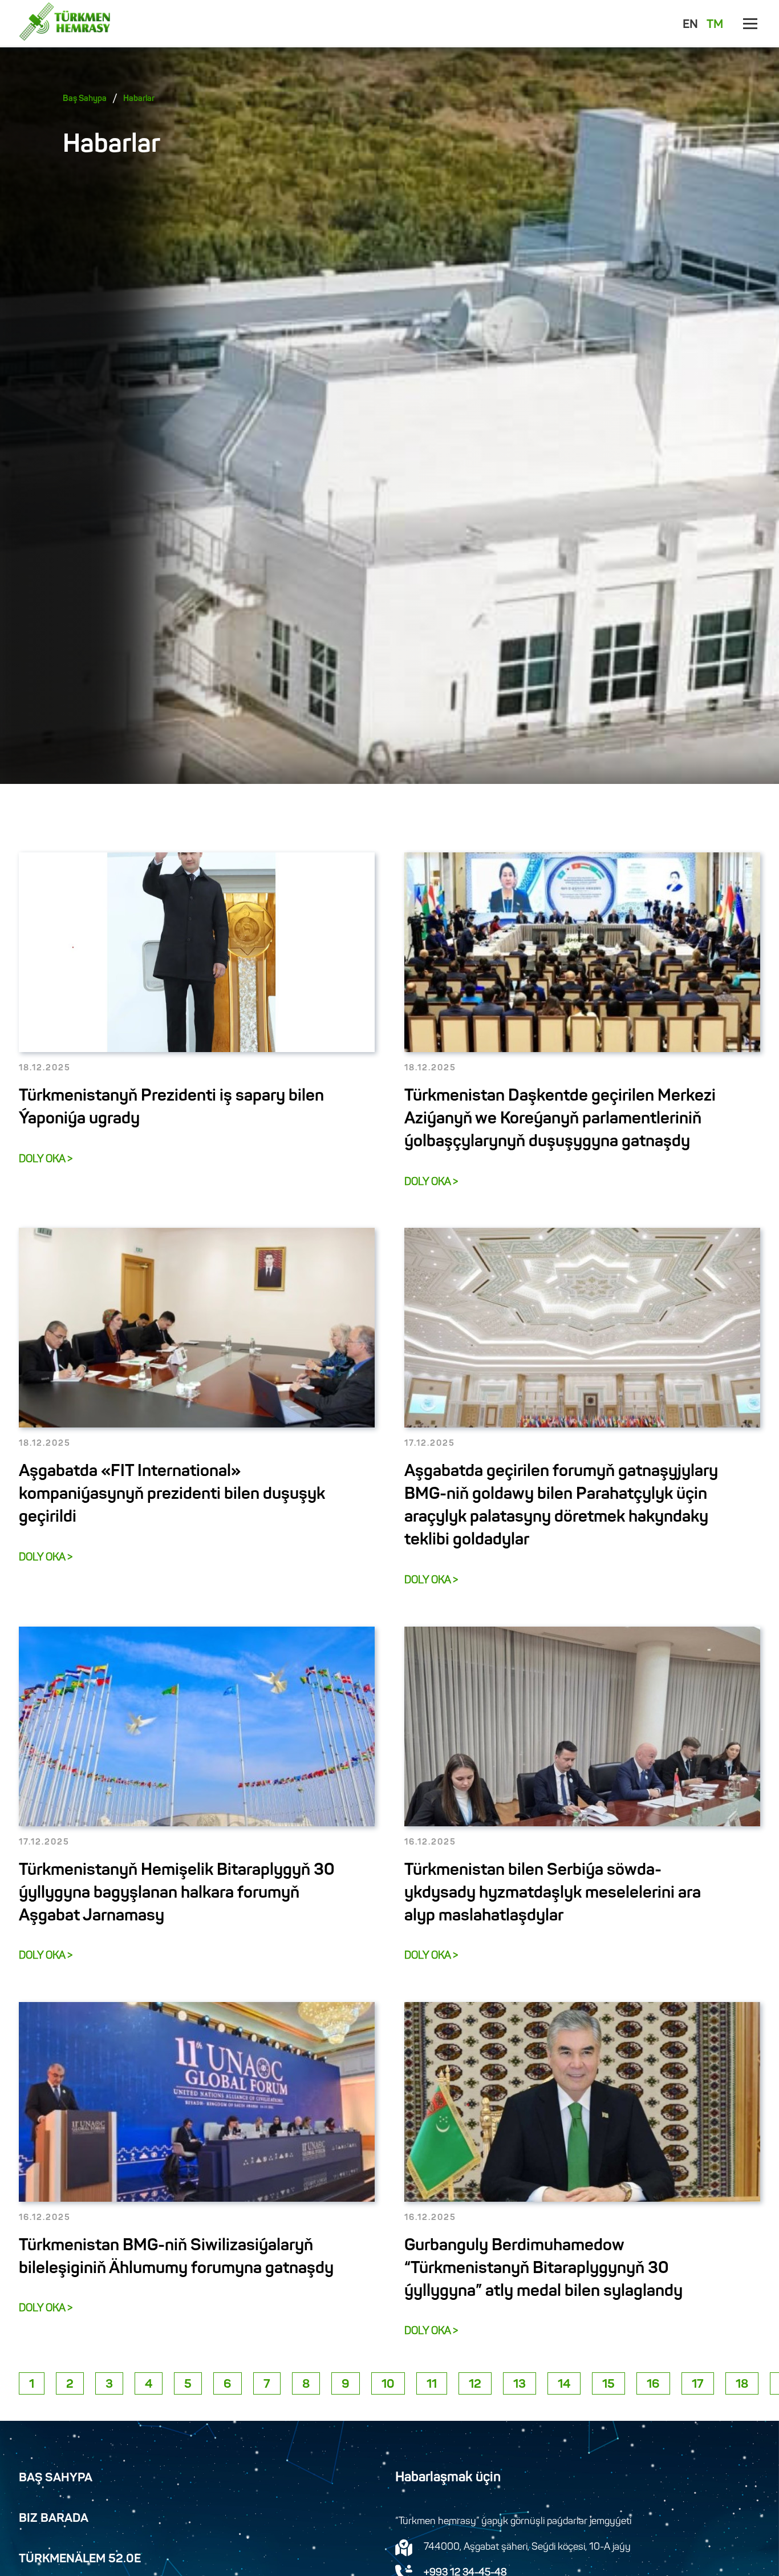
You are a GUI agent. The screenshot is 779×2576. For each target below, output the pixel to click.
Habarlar (139, 99)
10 (388, 2385)
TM (715, 25)
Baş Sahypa (85, 99)
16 (653, 2385)
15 (608, 2385)
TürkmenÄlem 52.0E (80, 2559)
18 (742, 2385)
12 (475, 2385)
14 (564, 2385)
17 (698, 2385)
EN (690, 25)
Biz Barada (54, 2519)
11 (432, 2385)
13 (520, 2385)
